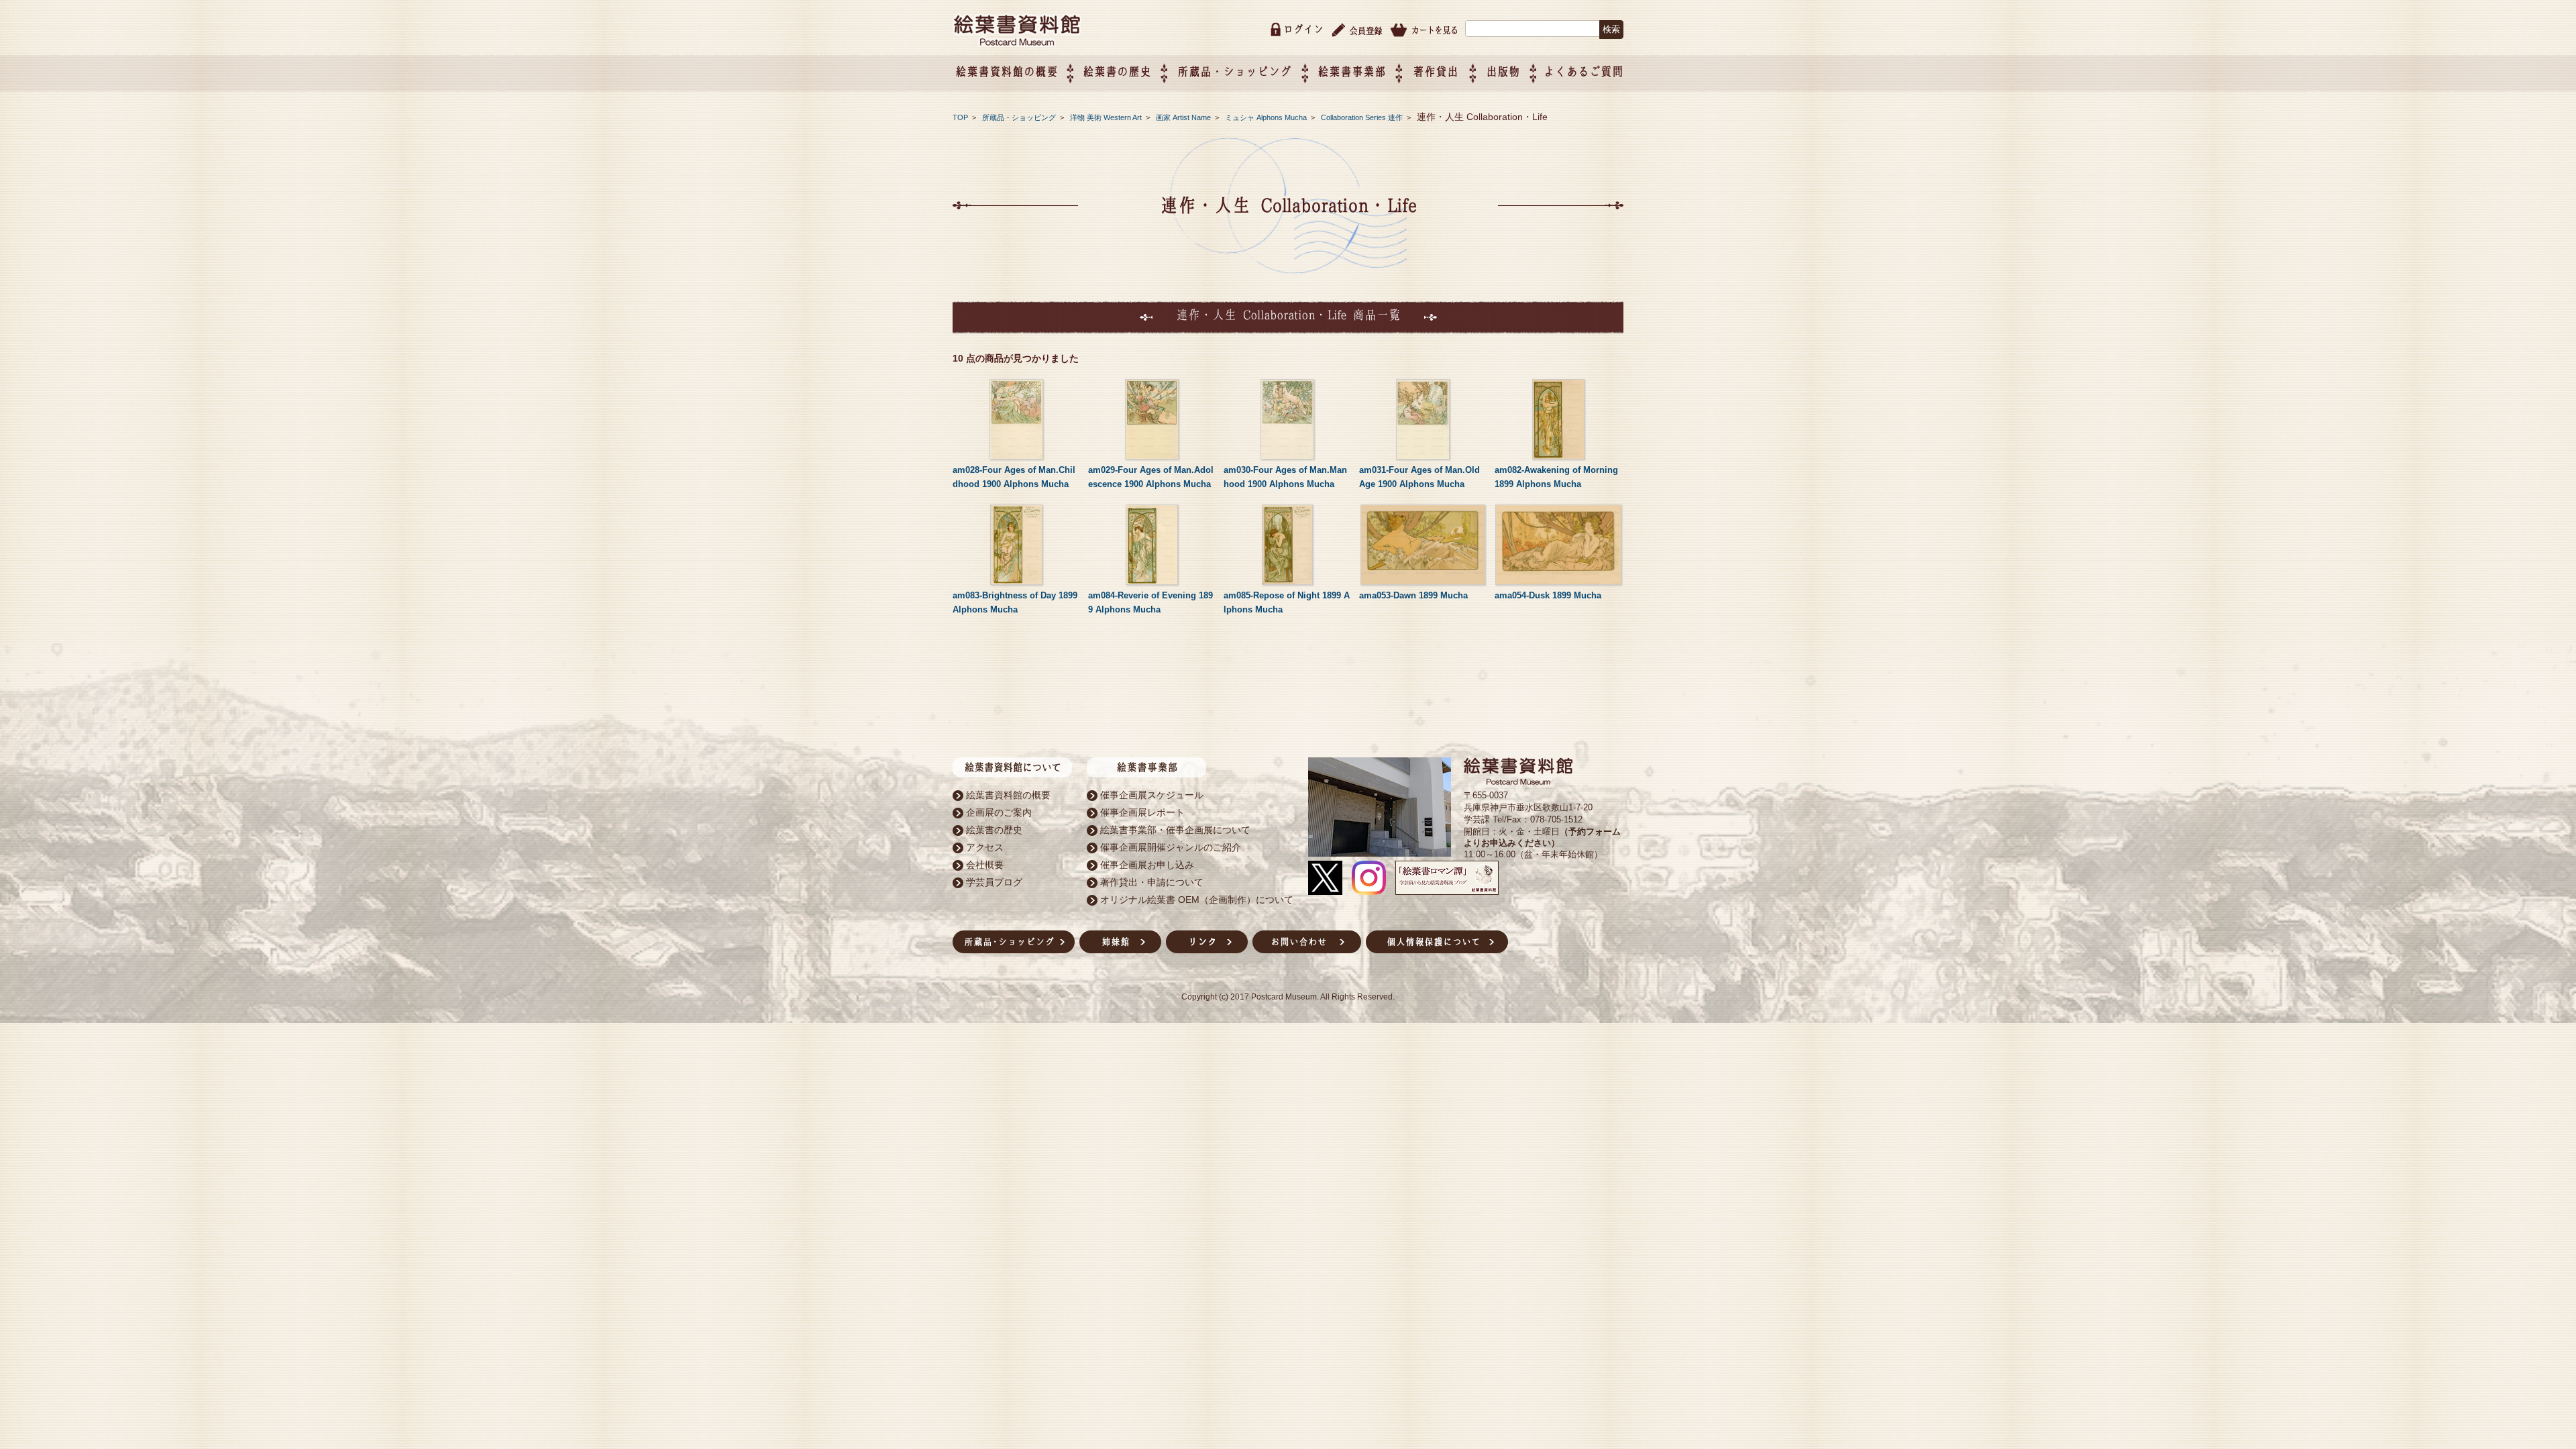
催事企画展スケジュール (1152, 795)
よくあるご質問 (1584, 71)
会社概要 (985, 865)
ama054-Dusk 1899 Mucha (1548, 595)
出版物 (1503, 71)
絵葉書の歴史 (1117, 71)
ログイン (1303, 29)
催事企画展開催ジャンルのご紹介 (1171, 847)
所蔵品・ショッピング (1020, 117)
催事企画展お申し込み (1147, 865)
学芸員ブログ (994, 882)
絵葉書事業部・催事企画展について (1175, 830)
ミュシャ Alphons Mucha (1267, 117)
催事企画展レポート (1142, 812)
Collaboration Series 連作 (1363, 117)
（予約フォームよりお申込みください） (1542, 837)
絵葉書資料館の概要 (1008, 795)
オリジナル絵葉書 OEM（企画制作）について (1197, 900)
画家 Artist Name (1184, 117)
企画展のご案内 (999, 812)
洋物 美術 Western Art (1107, 117)
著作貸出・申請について (1152, 882)
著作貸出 (1436, 71)
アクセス (985, 847)
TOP (960, 117)
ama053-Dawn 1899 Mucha (1413, 595)
